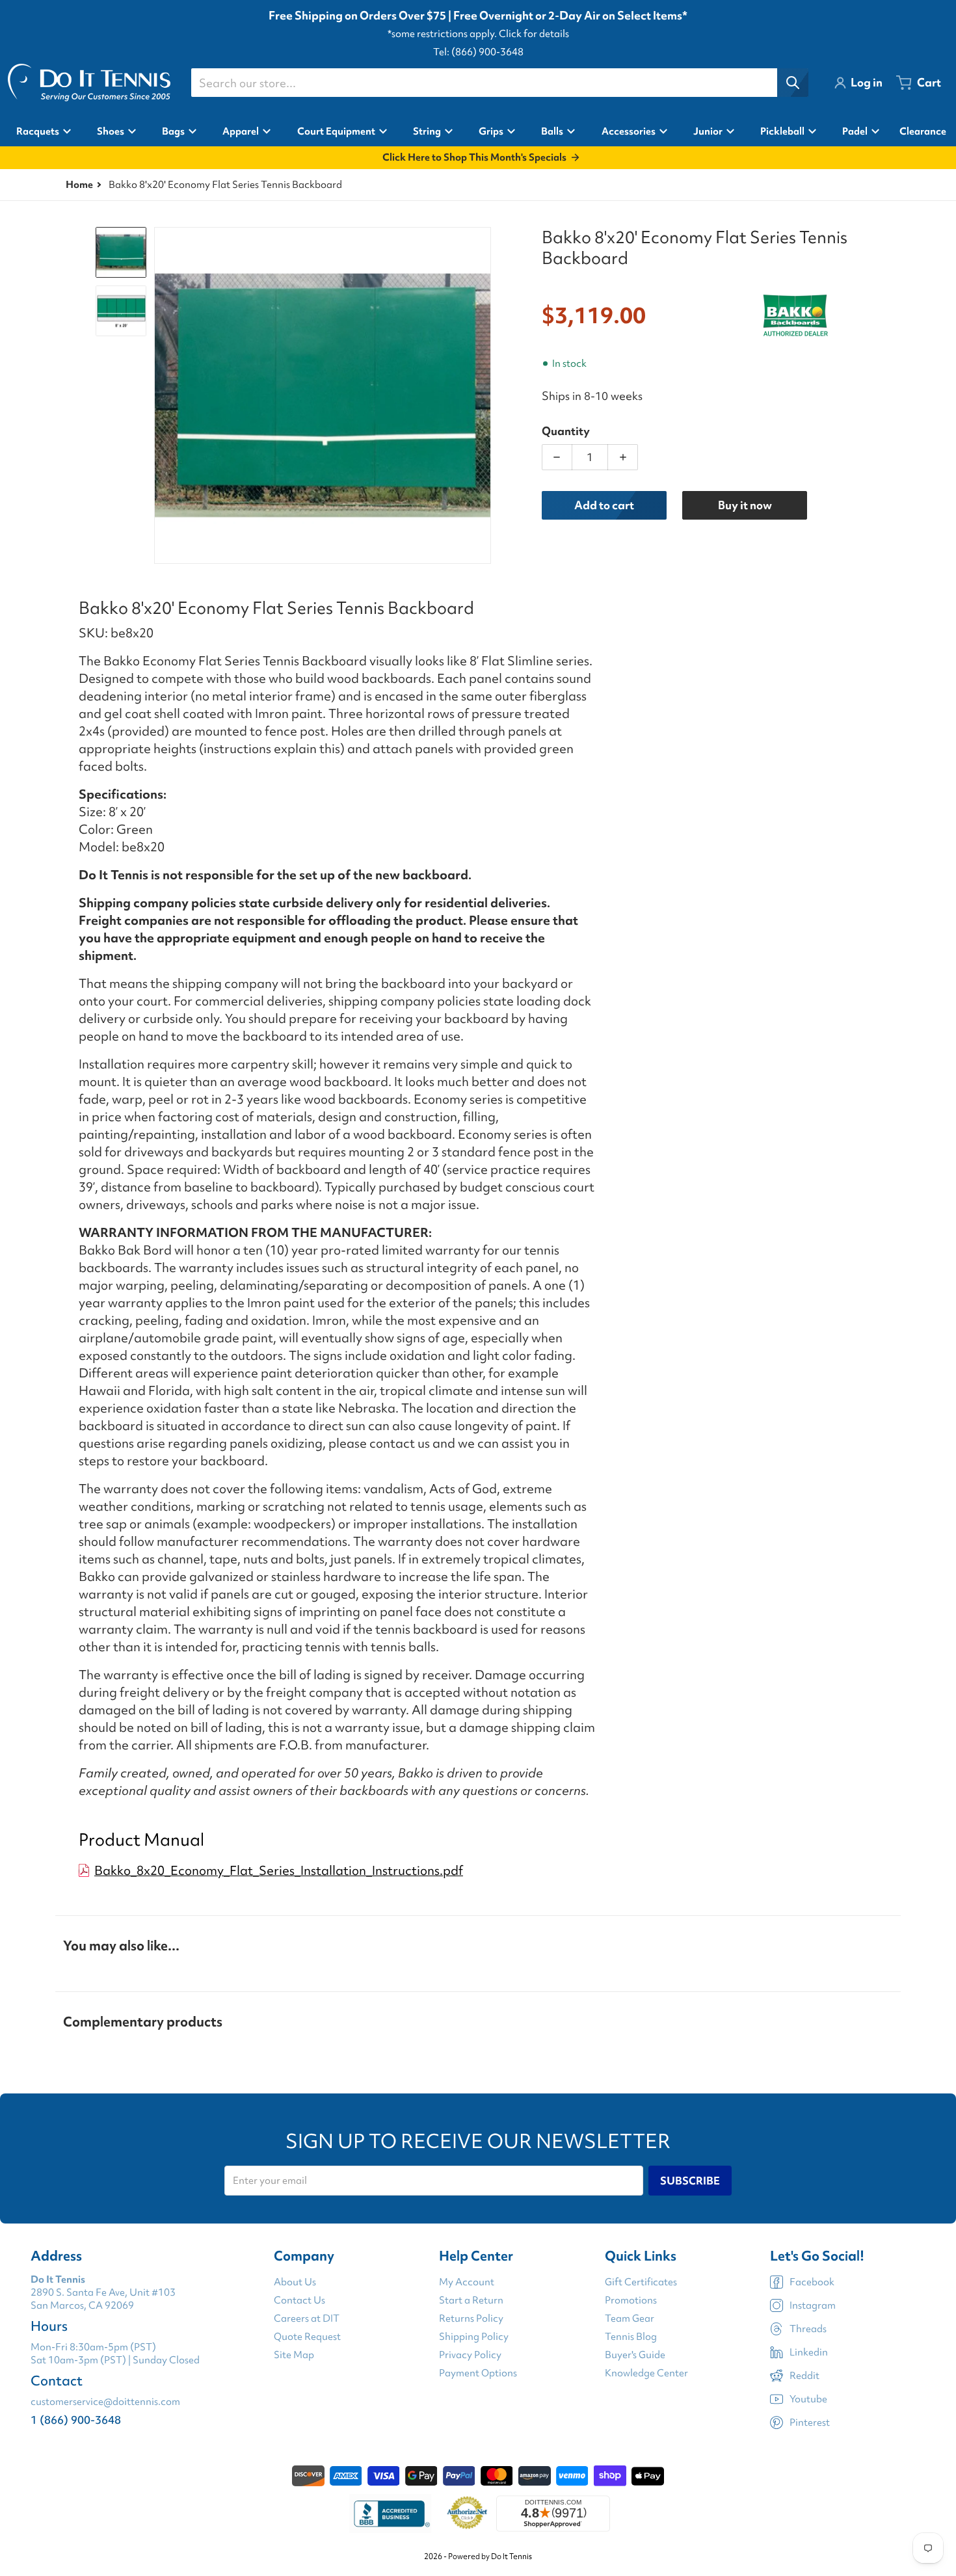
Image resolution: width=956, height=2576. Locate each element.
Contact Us (299, 2300)
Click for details (534, 34)
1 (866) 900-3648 (76, 2420)
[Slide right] (483, 395)
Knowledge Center (646, 2373)
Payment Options (478, 2373)
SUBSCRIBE (690, 2181)
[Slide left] (162, 395)
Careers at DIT (307, 2318)
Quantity (566, 431)
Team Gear (630, 2318)
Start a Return (471, 2300)
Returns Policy (471, 2318)
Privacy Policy (470, 2355)
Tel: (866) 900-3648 (478, 52)
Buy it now (745, 505)
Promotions (631, 2300)
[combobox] (499, 83)
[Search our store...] (793, 83)
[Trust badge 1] (390, 2514)
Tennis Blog (631, 2337)
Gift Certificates (641, 2282)
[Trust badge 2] (467, 2514)
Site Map (294, 2355)
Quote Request (307, 2337)
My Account (467, 2282)
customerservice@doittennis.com (105, 2402)
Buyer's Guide (635, 2355)
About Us (295, 2282)
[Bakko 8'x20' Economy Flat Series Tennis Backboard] (121, 252)
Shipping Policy (474, 2337)
